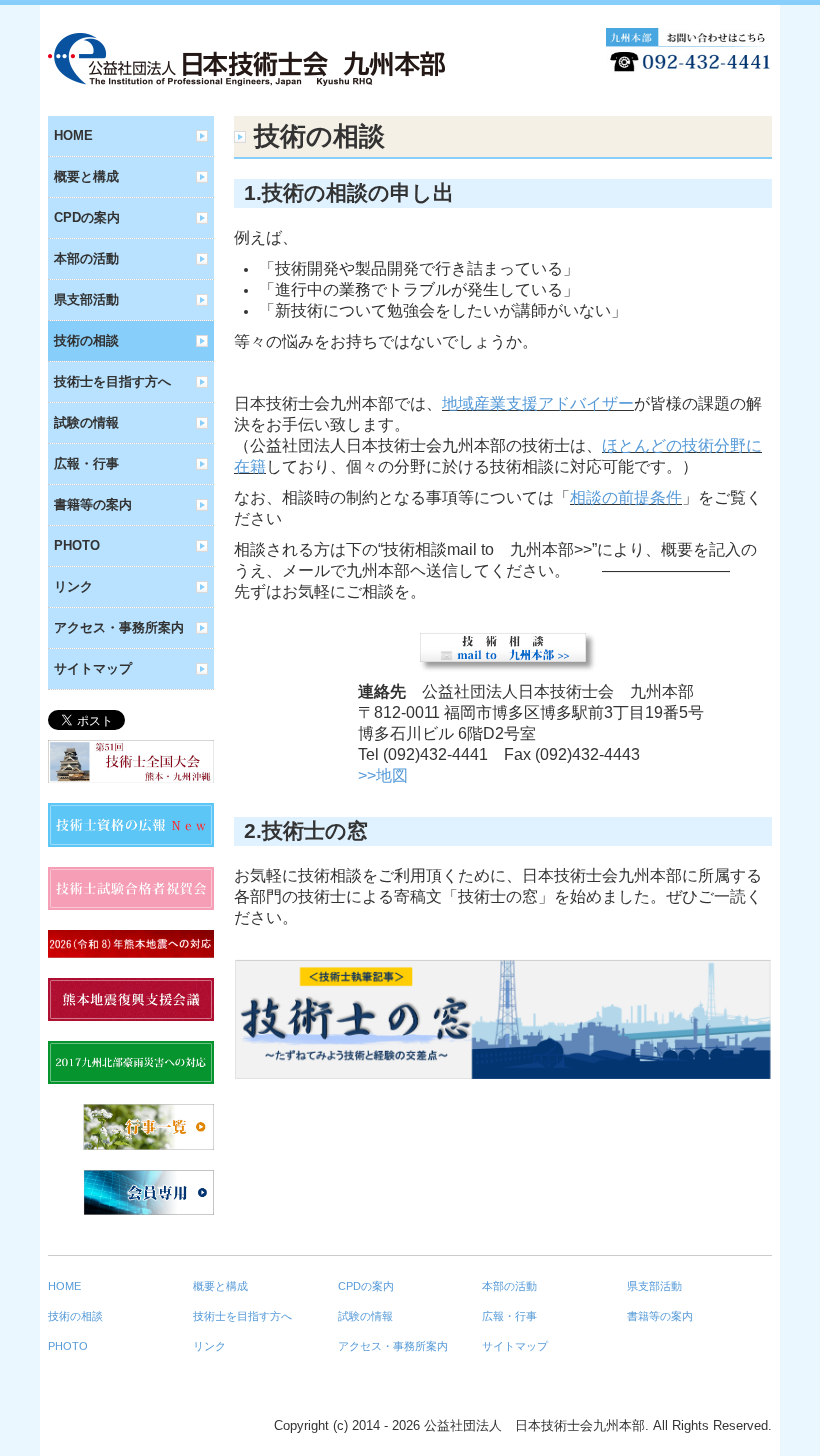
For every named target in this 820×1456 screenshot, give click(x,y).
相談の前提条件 (626, 497)
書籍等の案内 (93, 504)
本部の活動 (86, 258)
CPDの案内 (87, 217)
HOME (73, 135)
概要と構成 (86, 176)
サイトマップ (93, 668)
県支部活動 (86, 299)
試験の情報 (86, 422)
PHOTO (77, 545)
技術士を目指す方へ (112, 381)
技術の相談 (86, 340)
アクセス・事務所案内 (119, 627)
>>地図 (383, 775)
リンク (73, 586)
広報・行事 (86, 463)
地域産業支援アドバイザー (538, 403)
